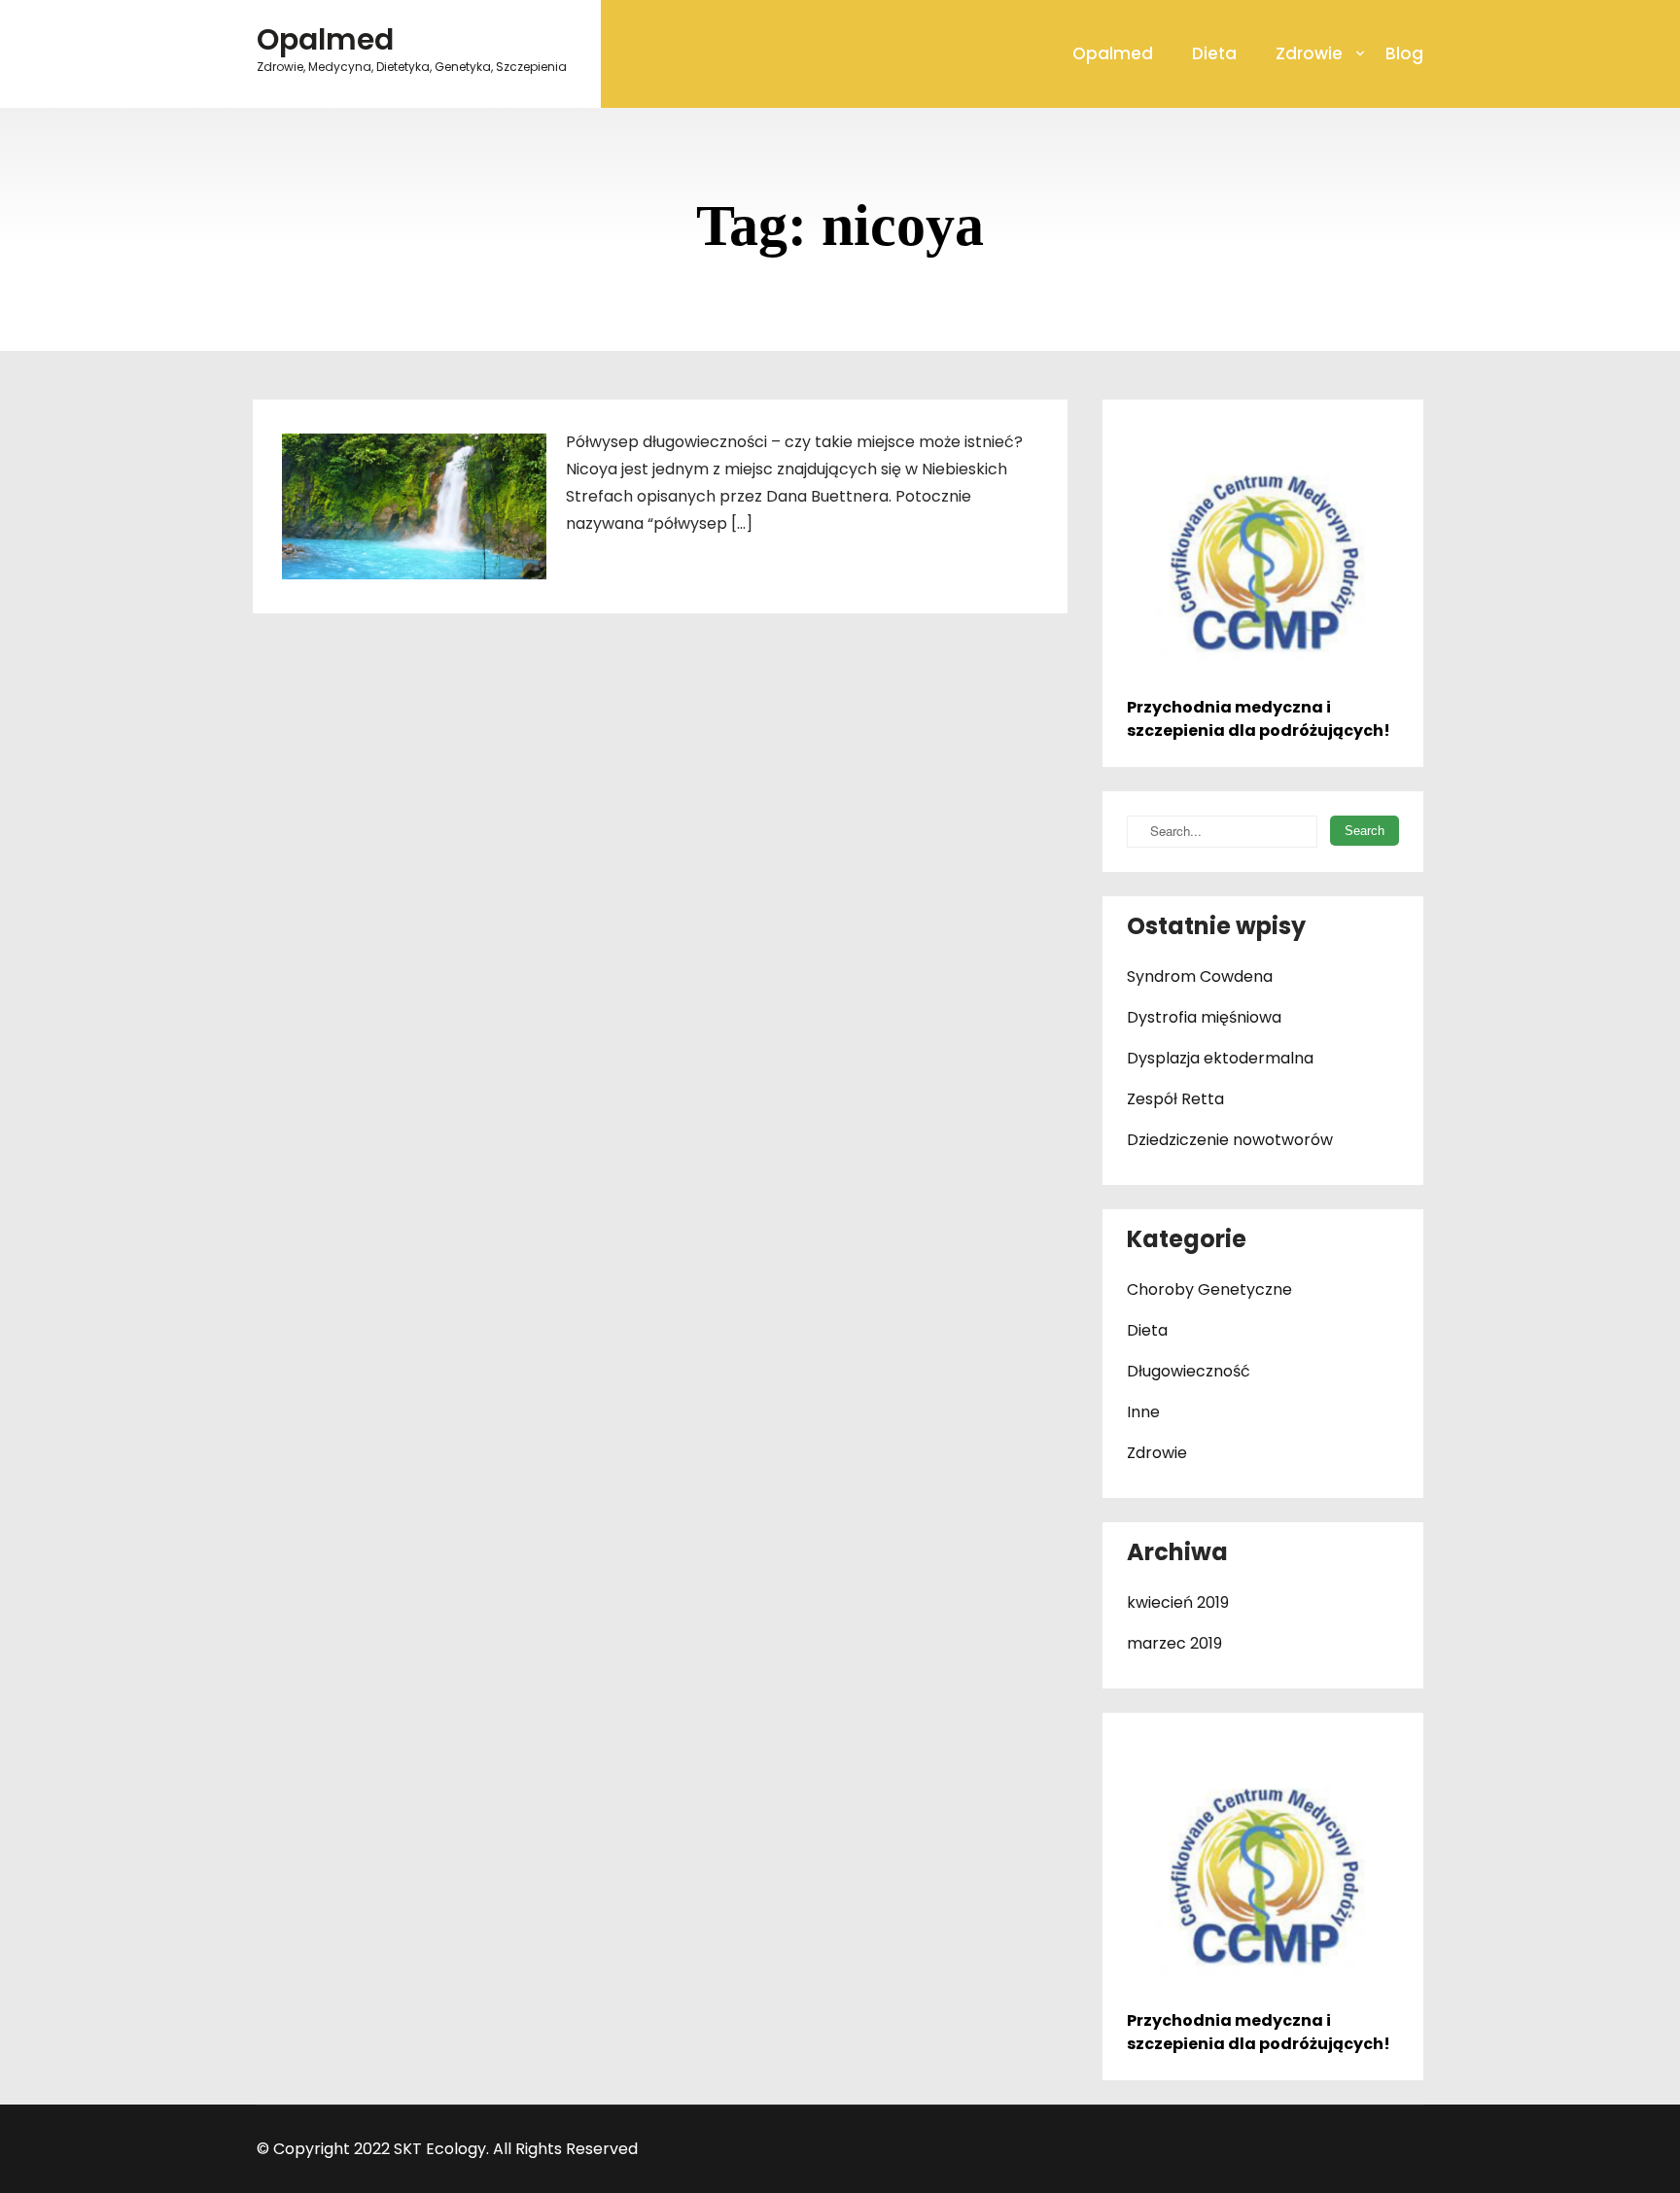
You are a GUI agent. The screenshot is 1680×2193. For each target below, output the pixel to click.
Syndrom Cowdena (1200, 976)
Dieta (1214, 53)
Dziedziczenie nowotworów (1230, 1140)
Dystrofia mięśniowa (1204, 1017)
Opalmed (1113, 53)
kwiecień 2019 (1178, 1602)
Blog (1404, 53)
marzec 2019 (1174, 1643)
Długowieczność (1189, 1371)
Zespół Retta (1175, 1099)
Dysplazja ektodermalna (1220, 1058)
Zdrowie (1309, 53)
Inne (1143, 1412)
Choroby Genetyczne (1209, 1289)
